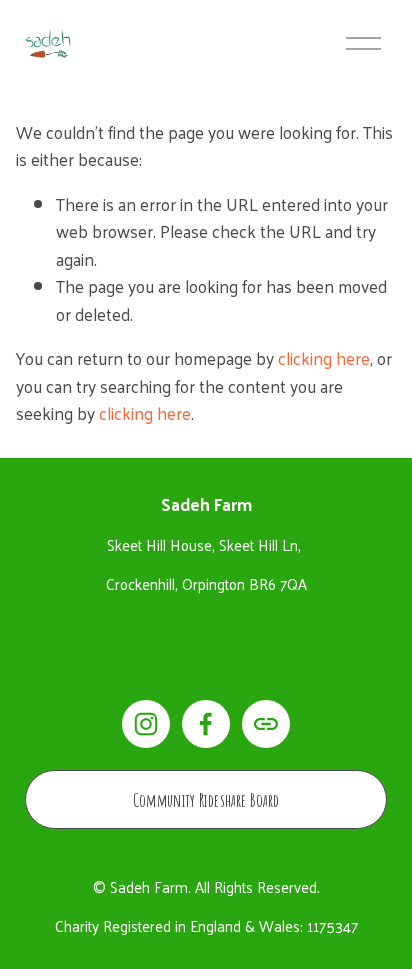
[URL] (266, 724)
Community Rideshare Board (206, 800)
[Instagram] (146, 724)
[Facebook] (206, 724)
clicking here (324, 357)
